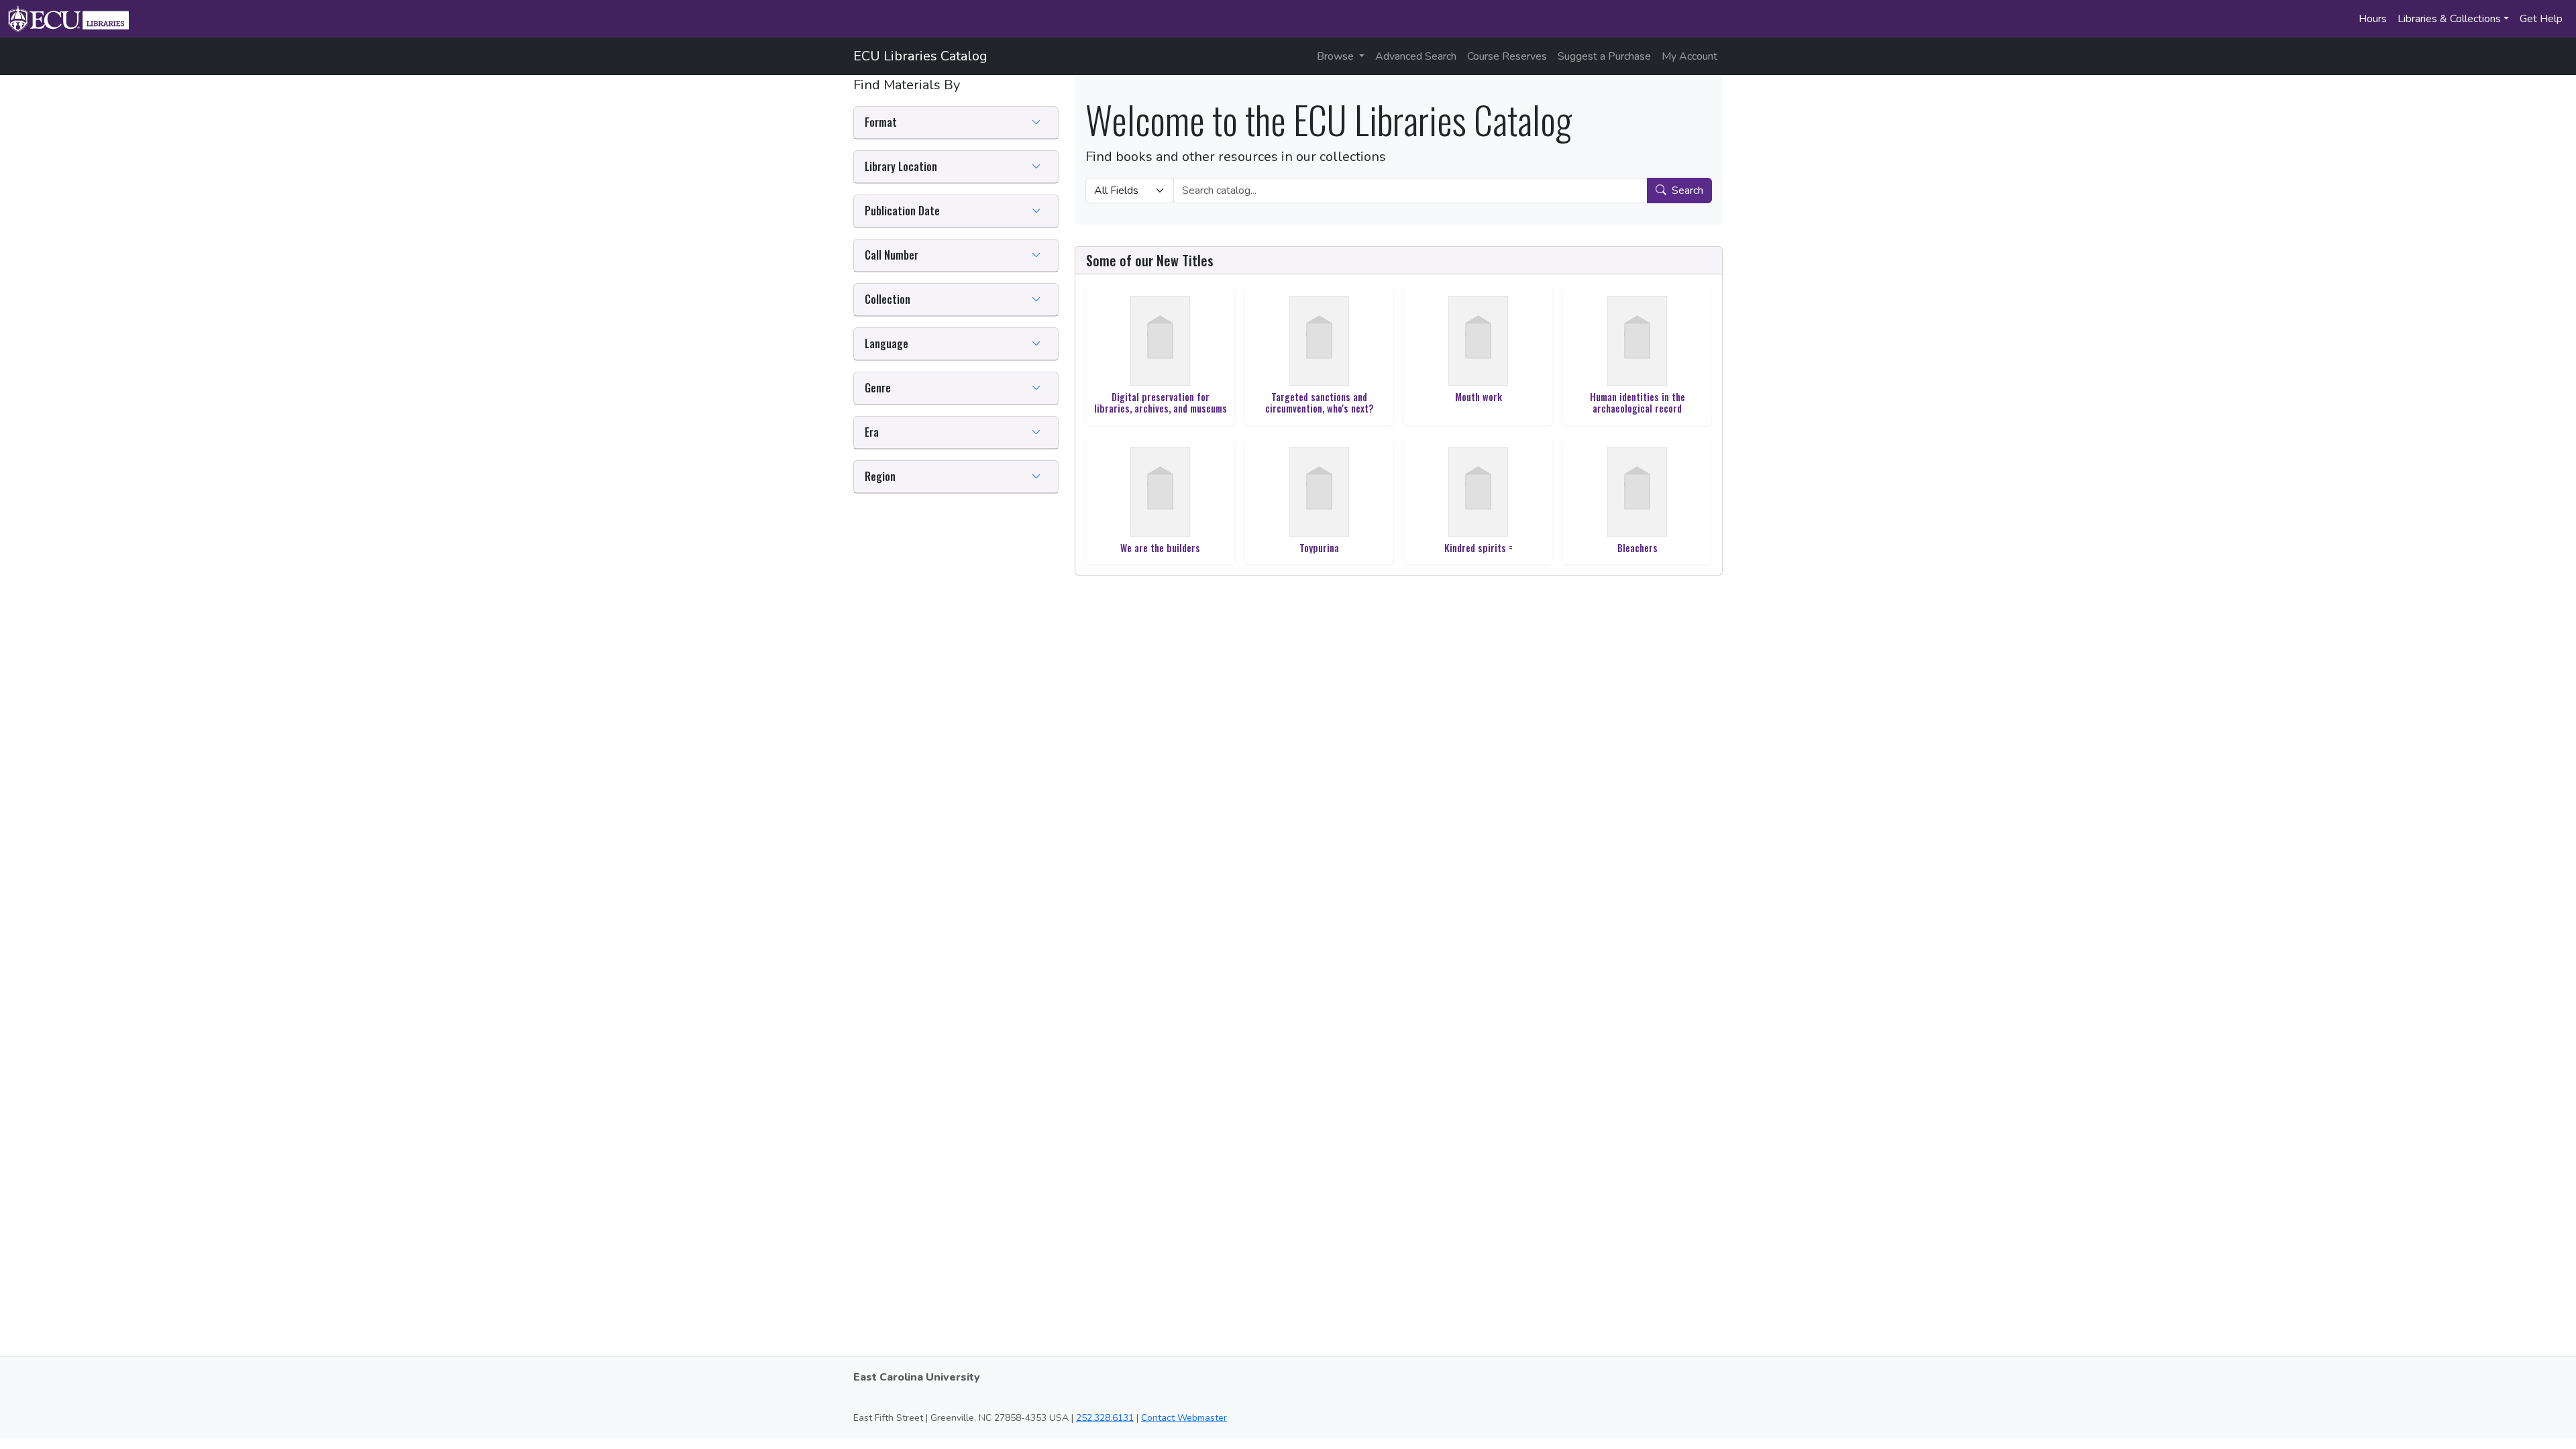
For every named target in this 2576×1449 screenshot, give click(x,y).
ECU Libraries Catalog (920, 56)
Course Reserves (1507, 56)
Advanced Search (1416, 56)
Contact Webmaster (1184, 1418)
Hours (2373, 19)
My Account (1689, 56)
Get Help (2541, 19)
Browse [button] (1337, 56)
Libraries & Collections (2449, 19)
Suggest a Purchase (1604, 56)
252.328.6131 (1105, 1418)
